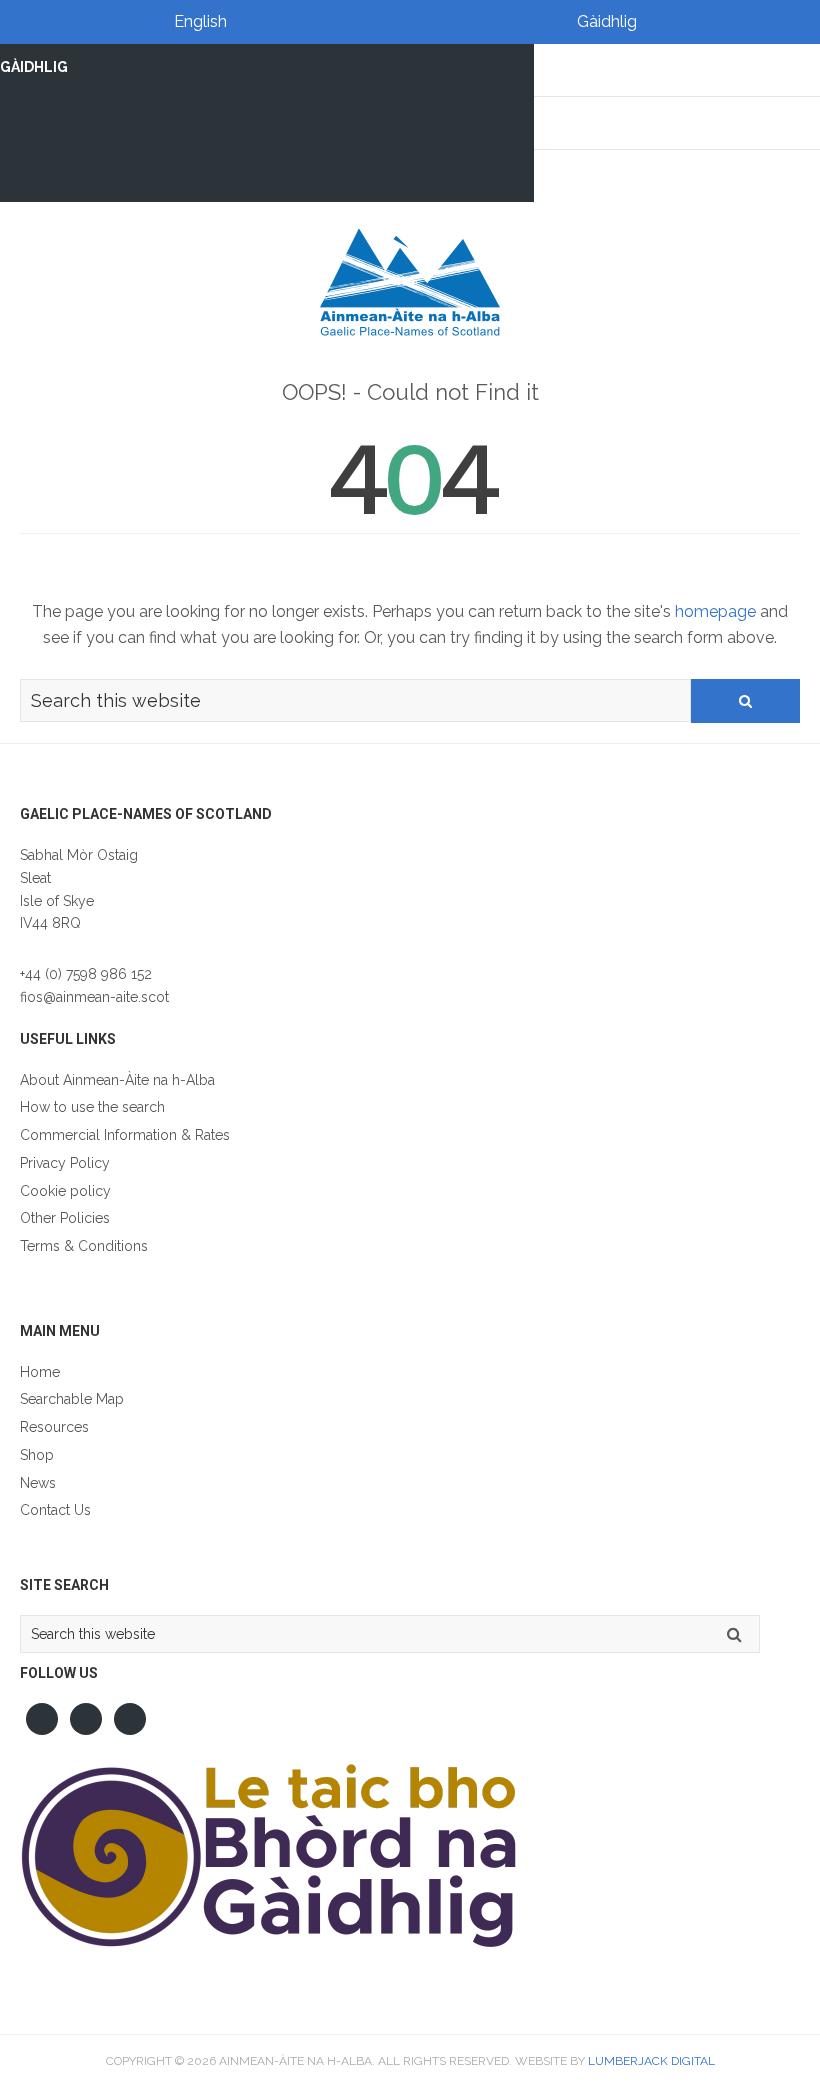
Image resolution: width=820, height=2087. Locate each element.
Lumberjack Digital (651, 2061)
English (200, 21)
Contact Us (55, 1510)
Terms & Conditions (84, 1246)
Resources (54, 1427)
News (38, 1483)
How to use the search (92, 1107)
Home (40, 1372)
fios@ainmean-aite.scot (94, 997)
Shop (37, 1455)
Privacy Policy (65, 1163)
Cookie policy (65, 1191)
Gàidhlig (607, 21)
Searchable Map (72, 1399)
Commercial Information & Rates (125, 1135)
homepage (715, 611)
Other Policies (65, 1218)
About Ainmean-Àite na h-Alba (117, 1080)
